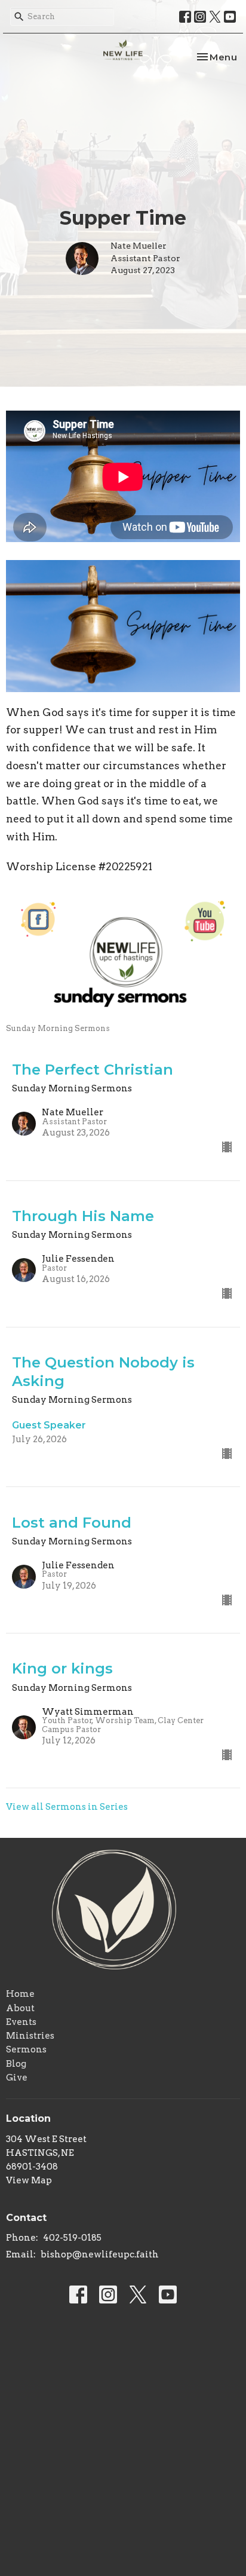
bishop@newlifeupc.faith (100, 2254)
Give (17, 2078)
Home (20, 1994)
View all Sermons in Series (67, 1807)
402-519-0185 (72, 2238)
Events (21, 2022)
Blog (16, 2064)
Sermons (26, 2049)
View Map (29, 2180)
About (20, 2008)
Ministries (30, 2036)
